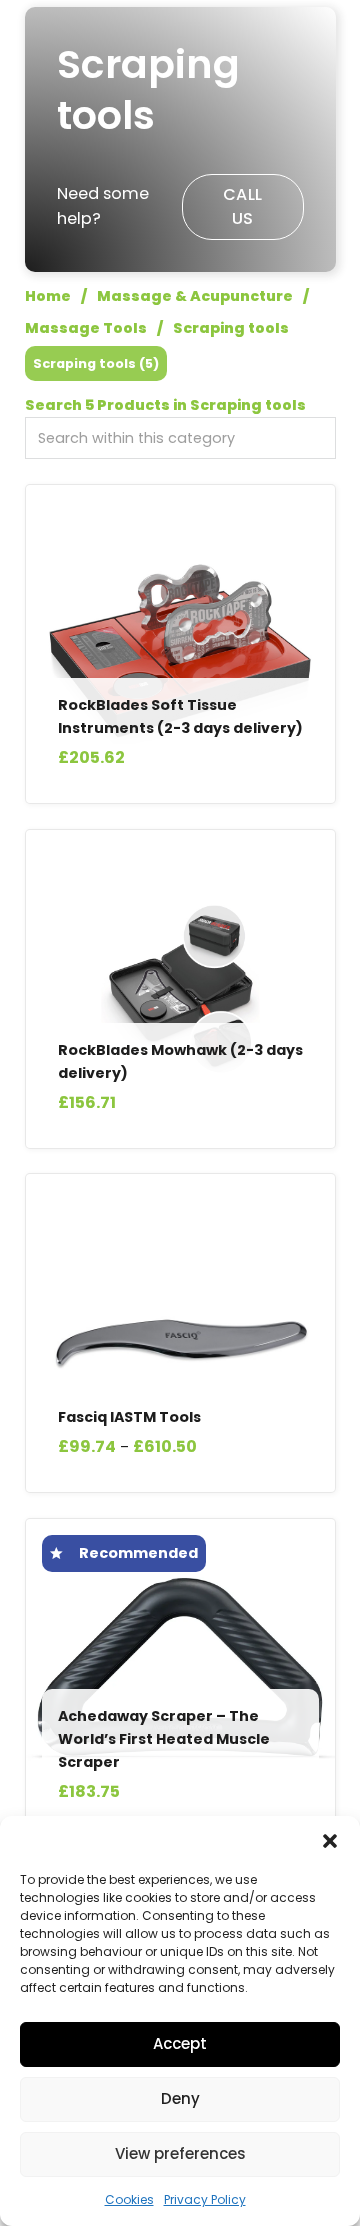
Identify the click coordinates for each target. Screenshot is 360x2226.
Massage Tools (86, 328)
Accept (180, 2043)
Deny (180, 2098)
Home (48, 296)
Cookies (129, 2199)
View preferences (180, 2153)
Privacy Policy (205, 2199)
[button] (330, 1841)
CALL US (243, 206)
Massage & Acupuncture (195, 296)
